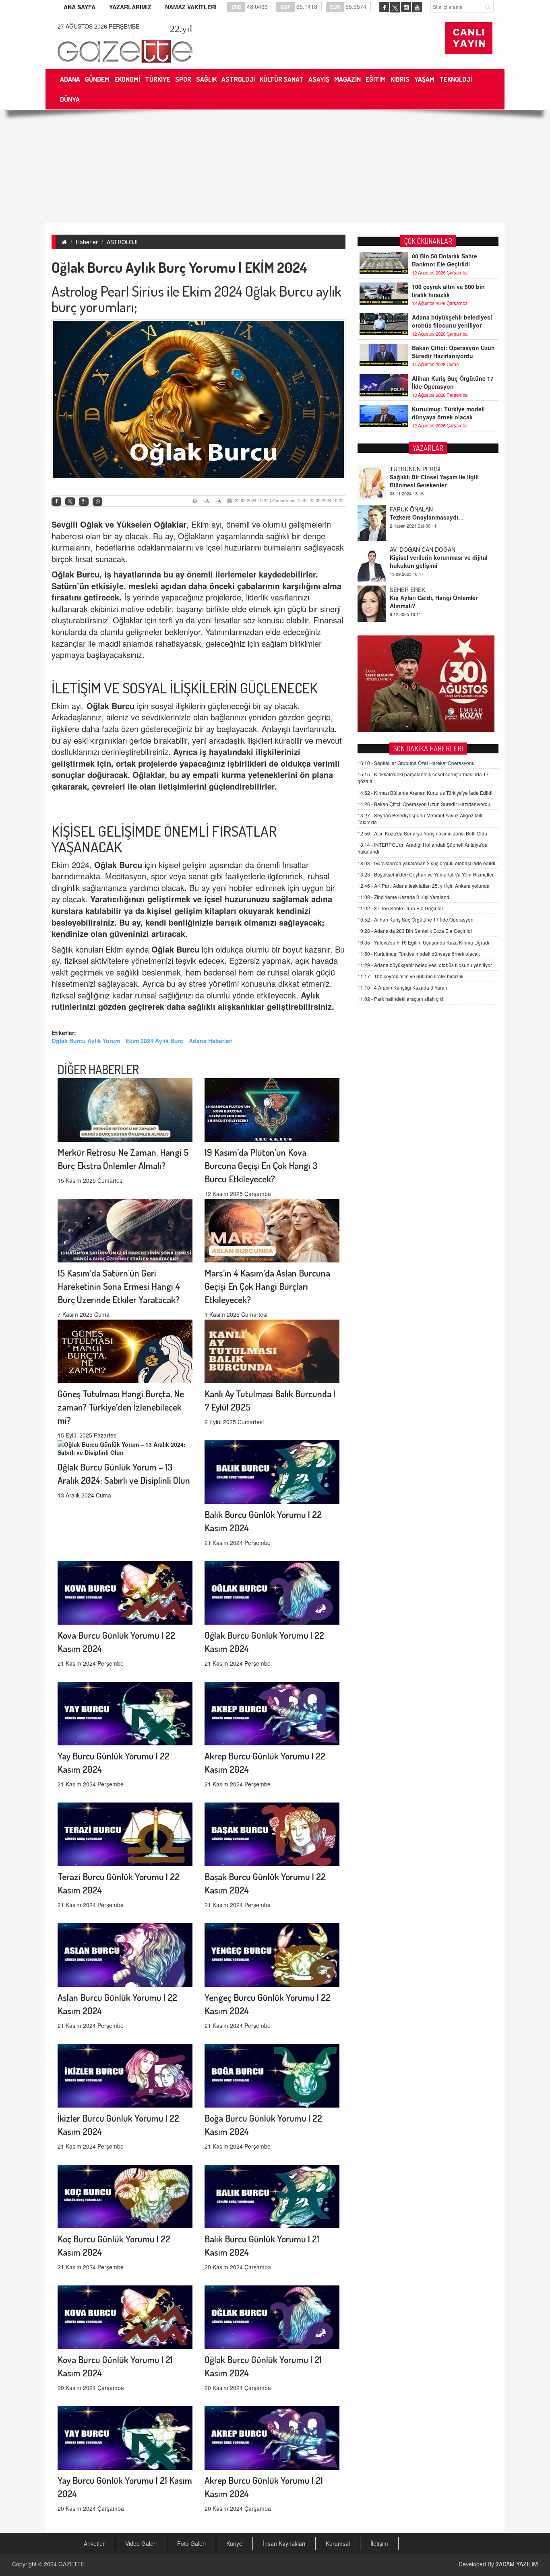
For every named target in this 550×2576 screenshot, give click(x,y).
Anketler (94, 2543)
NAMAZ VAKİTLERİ (191, 7)
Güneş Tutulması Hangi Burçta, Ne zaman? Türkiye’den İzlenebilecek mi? (121, 1407)
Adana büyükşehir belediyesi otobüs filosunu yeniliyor (452, 321)
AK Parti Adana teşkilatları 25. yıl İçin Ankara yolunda (424, 886)
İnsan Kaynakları (284, 2543)
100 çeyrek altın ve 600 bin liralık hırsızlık (448, 291)
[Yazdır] (196, 501)
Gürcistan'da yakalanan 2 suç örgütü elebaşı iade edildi (426, 863)
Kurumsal (338, 2543)
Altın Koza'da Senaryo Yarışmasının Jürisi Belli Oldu (422, 833)
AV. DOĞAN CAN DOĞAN (423, 509)
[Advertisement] (275, 166)
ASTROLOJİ (122, 242)
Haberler (87, 242)
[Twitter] (70, 501)
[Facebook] (56, 502)
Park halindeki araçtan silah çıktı (401, 999)
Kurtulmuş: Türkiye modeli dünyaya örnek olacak (448, 413)
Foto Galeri (191, 2543)
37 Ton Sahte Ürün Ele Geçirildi (400, 908)
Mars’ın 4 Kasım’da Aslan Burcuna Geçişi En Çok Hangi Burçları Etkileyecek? (267, 1286)
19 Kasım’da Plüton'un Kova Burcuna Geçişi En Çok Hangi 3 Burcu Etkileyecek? (261, 1165)
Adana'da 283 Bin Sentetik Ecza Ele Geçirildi (415, 931)
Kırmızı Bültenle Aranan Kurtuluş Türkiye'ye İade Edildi (425, 793)
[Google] (84, 502)
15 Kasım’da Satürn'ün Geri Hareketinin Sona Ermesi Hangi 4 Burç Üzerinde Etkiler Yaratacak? (119, 1286)
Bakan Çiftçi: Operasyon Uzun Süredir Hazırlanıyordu (453, 352)
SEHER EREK (407, 549)
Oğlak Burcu (75, 574)
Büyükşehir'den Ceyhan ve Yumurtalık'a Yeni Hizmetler (426, 874)
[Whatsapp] (97, 502)
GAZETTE (71, 2564)
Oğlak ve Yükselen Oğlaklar (133, 524)
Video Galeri (141, 2543)
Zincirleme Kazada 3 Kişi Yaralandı (404, 897)
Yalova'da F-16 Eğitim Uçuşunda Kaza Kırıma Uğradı (423, 942)
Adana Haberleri (211, 1041)
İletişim (379, 2543)
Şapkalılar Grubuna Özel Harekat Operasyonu (416, 763)
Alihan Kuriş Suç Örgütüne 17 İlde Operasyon (453, 382)
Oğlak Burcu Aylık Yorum (86, 1041)
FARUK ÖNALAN (411, 469)
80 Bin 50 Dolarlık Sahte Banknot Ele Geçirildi (445, 260)
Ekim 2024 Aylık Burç (154, 1041)
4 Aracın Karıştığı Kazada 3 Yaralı (402, 987)
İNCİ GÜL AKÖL (410, 590)
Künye (234, 2543)
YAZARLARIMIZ (130, 7)
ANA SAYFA (80, 7)
